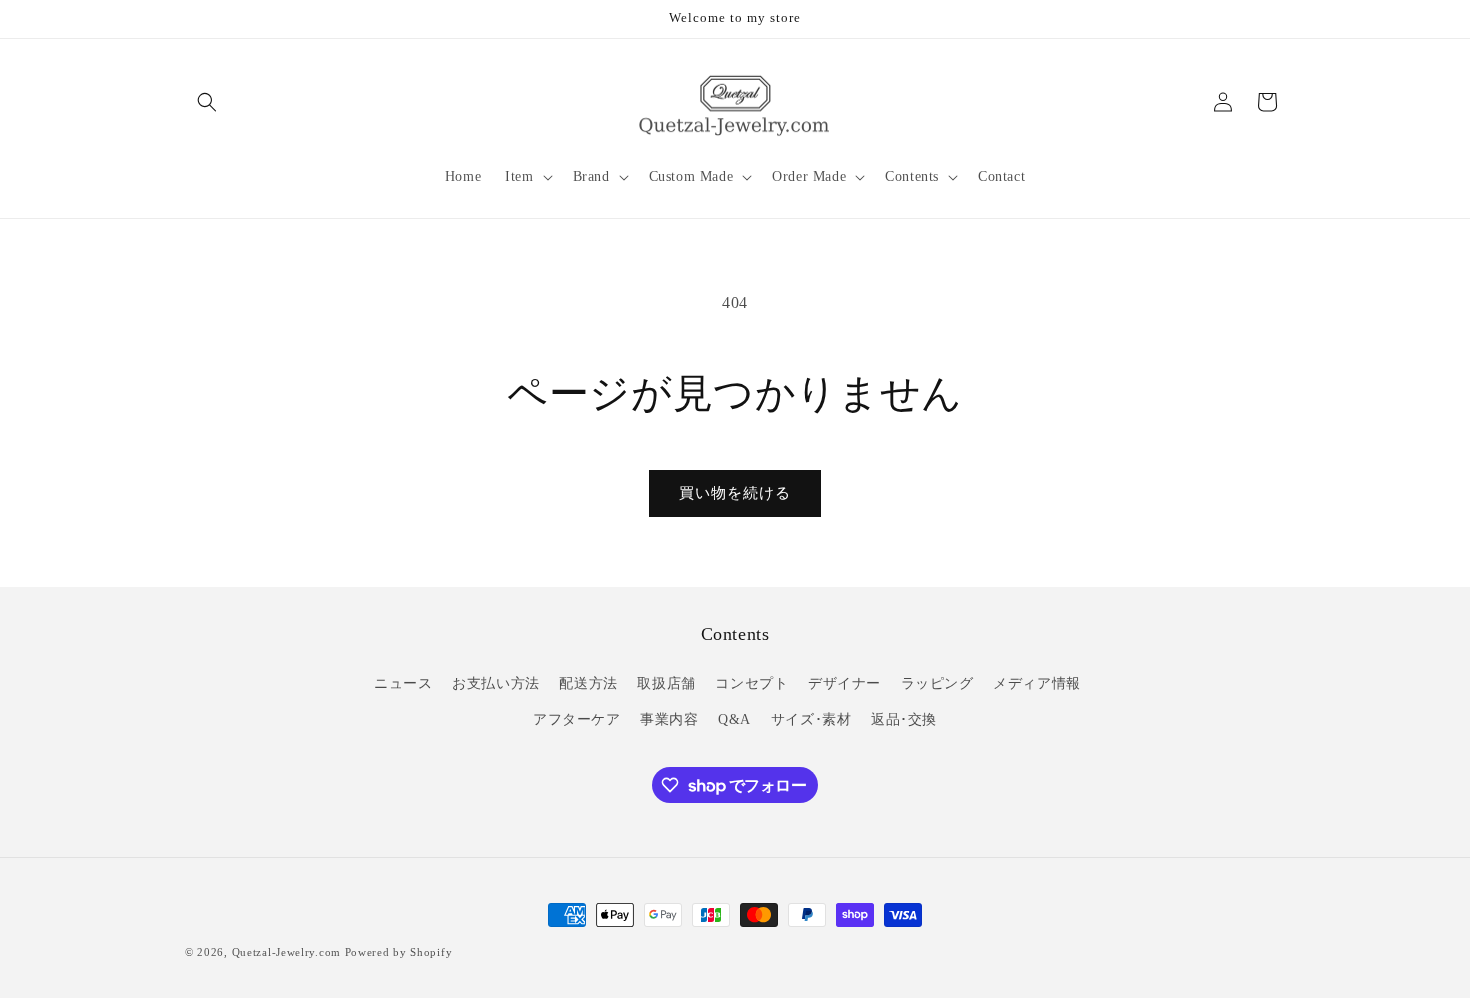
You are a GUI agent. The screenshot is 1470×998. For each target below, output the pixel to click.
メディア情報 (1037, 683)
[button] (207, 102)
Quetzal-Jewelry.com (286, 952)
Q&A (734, 719)
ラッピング (937, 683)
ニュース (403, 683)
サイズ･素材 (811, 719)
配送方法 (588, 683)
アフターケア (577, 719)
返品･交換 (904, 719)
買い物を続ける (735, 493)
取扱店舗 (666, 683)
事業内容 (669, 719)
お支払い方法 (496, 683)
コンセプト (751, 683)
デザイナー (844, 683)
